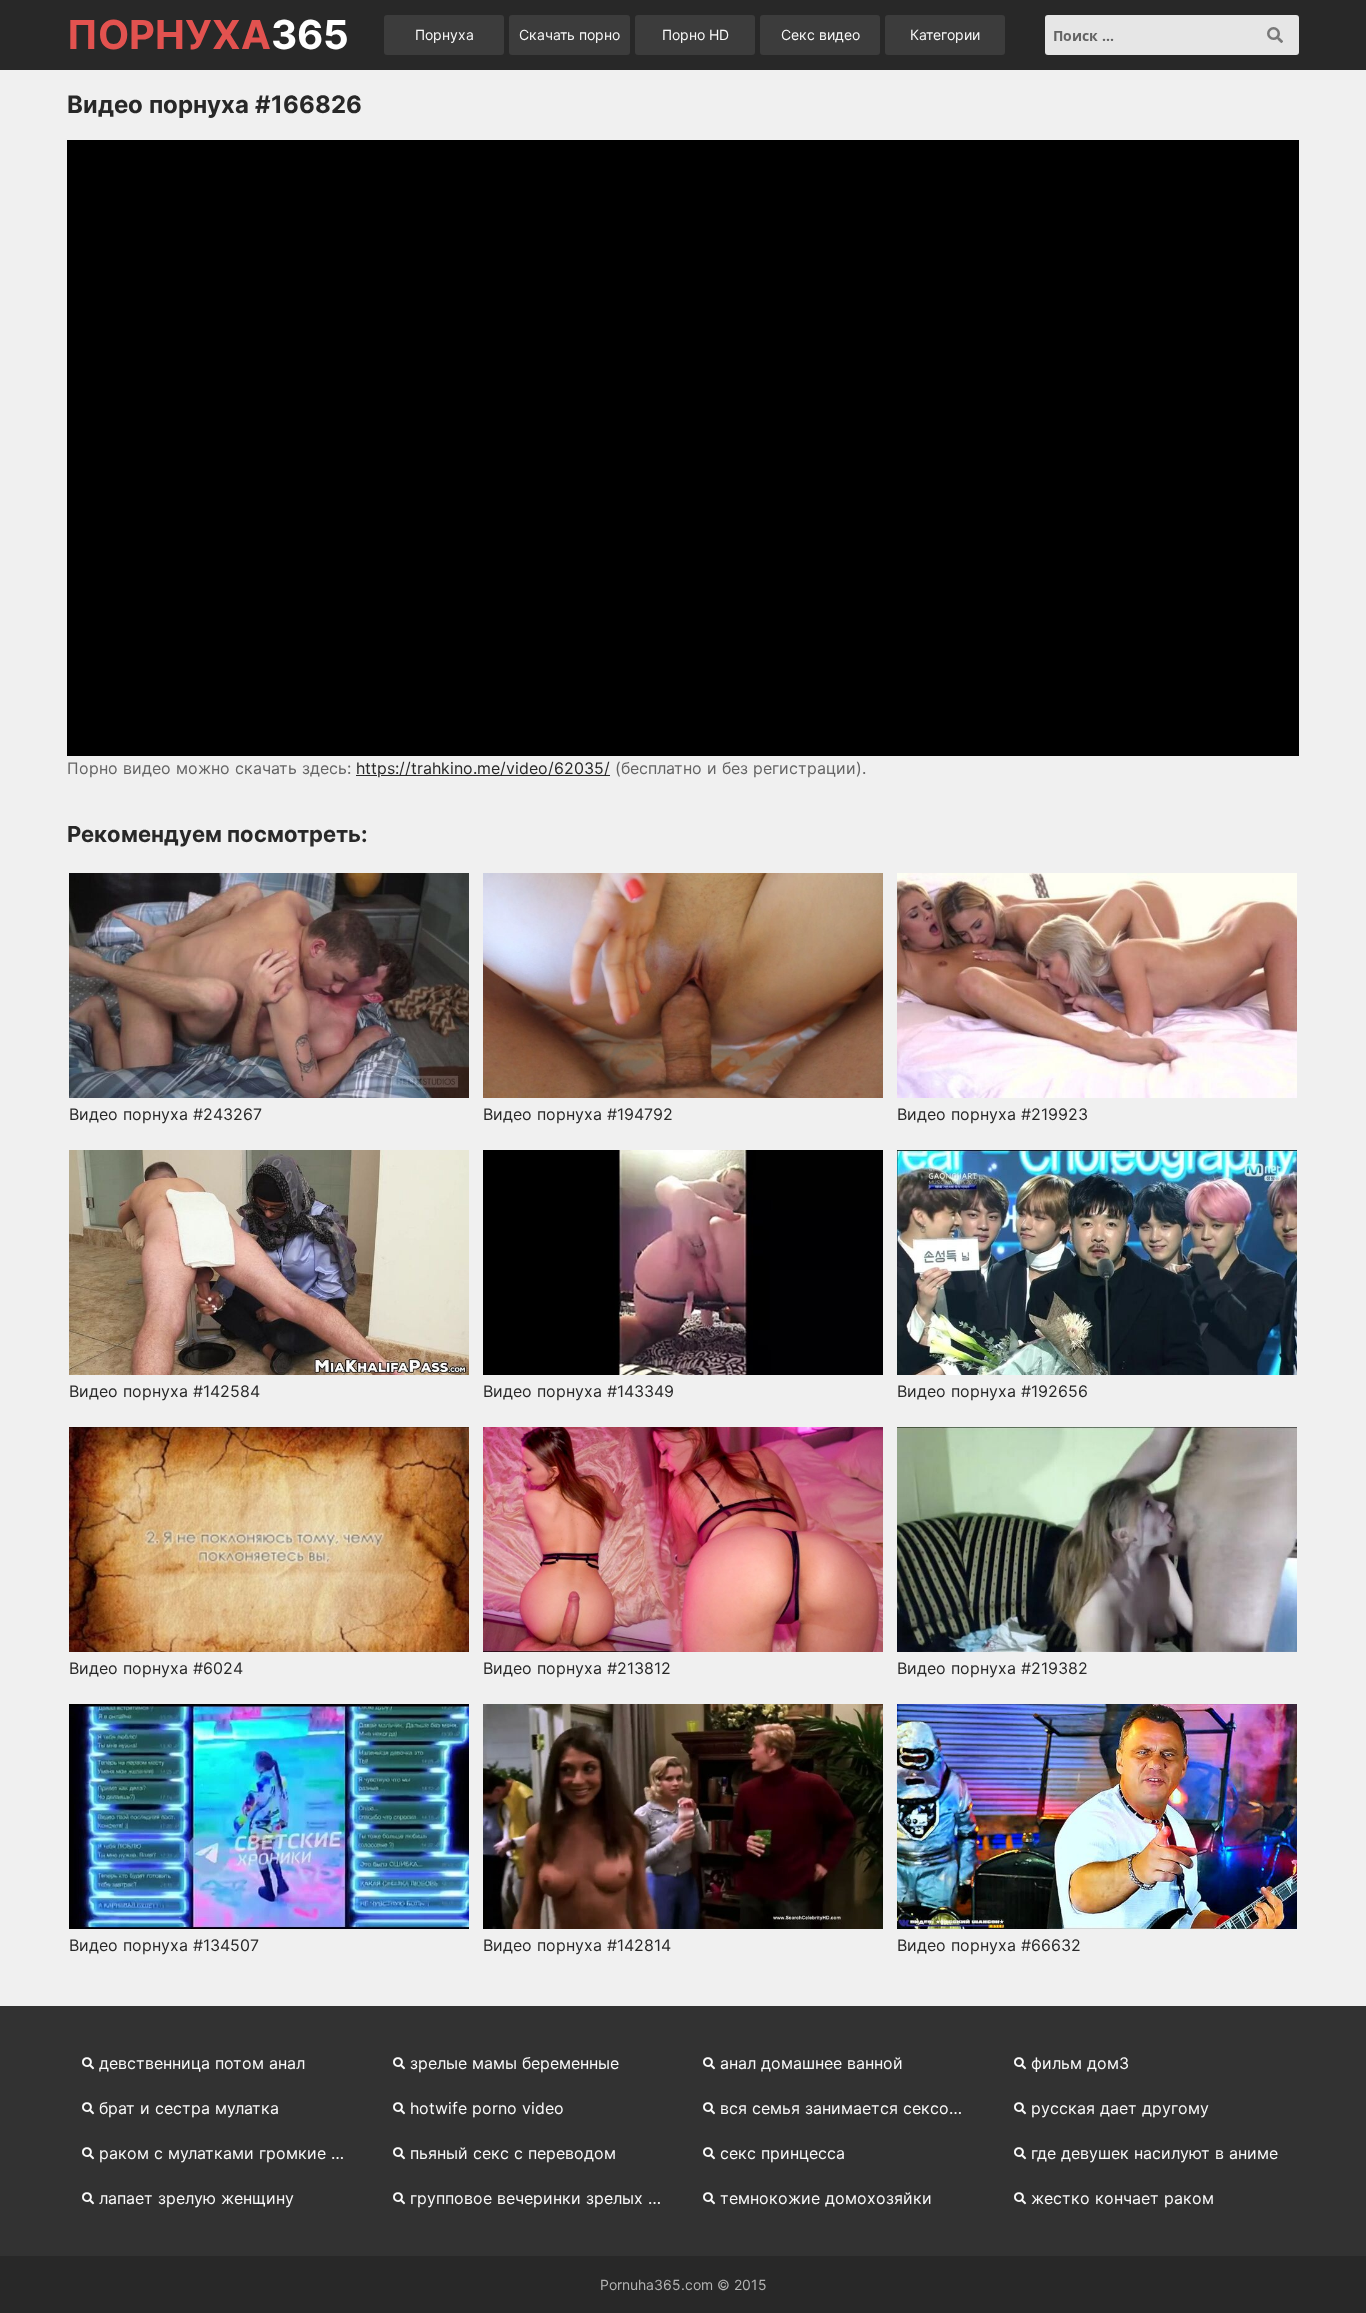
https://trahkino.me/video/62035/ (483, 768)
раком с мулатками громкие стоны (233, 2153)
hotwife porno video (487, 2108)
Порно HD (695, 34)
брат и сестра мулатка (189, 2108)
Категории (945, 34)
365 (208, 35)
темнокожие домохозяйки (826, 2198)
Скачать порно (569, 34)
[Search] (1275, 35)
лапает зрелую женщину (196, 2198)
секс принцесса (782, 2153)
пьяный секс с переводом (513, 2153)
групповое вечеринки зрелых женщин (544, 2198)
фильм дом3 (1080, 2063)
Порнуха (444, 34)
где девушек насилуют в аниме (1154, 2153)
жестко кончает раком (1122, 2198)
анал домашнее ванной (811, 2063)
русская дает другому (1120, 2108)
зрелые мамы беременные (514, 2063)
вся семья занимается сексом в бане (854, 2108)
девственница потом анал (202, 2063)
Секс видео (820, 34)
